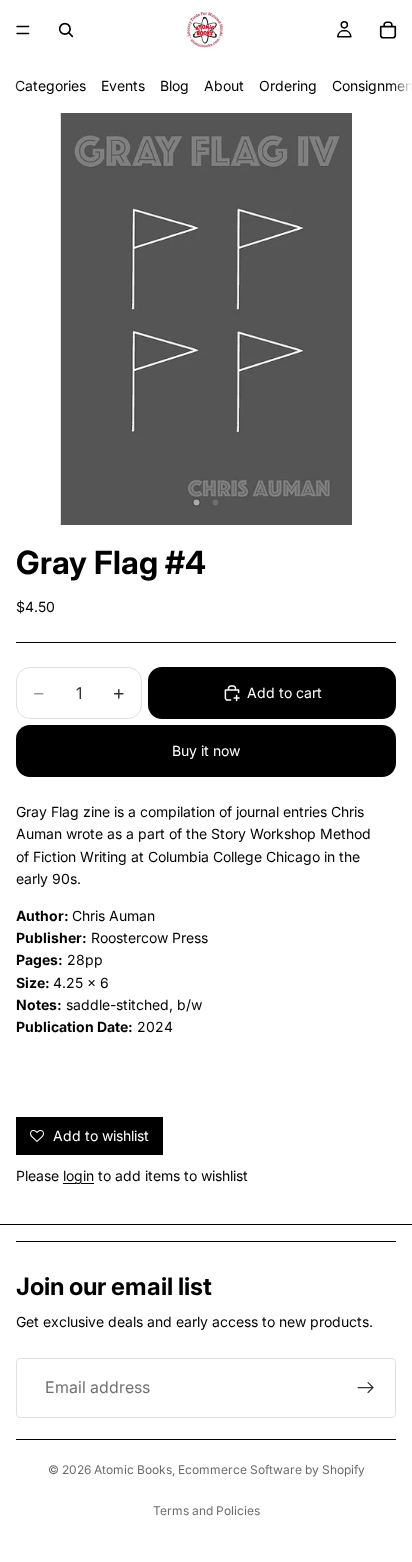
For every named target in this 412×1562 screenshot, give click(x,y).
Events (123, 85)
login (78, 1175)
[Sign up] (366, 1388)
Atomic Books (133, 1469)
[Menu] (23, 30)
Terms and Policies (206, 1510)
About (224, 85)
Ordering (288, 85)
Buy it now (206, 750)
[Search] (66, 30)
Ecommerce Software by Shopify (271, 1469)
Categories (50, 85)
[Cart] (388, 30)
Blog (174, 85)
